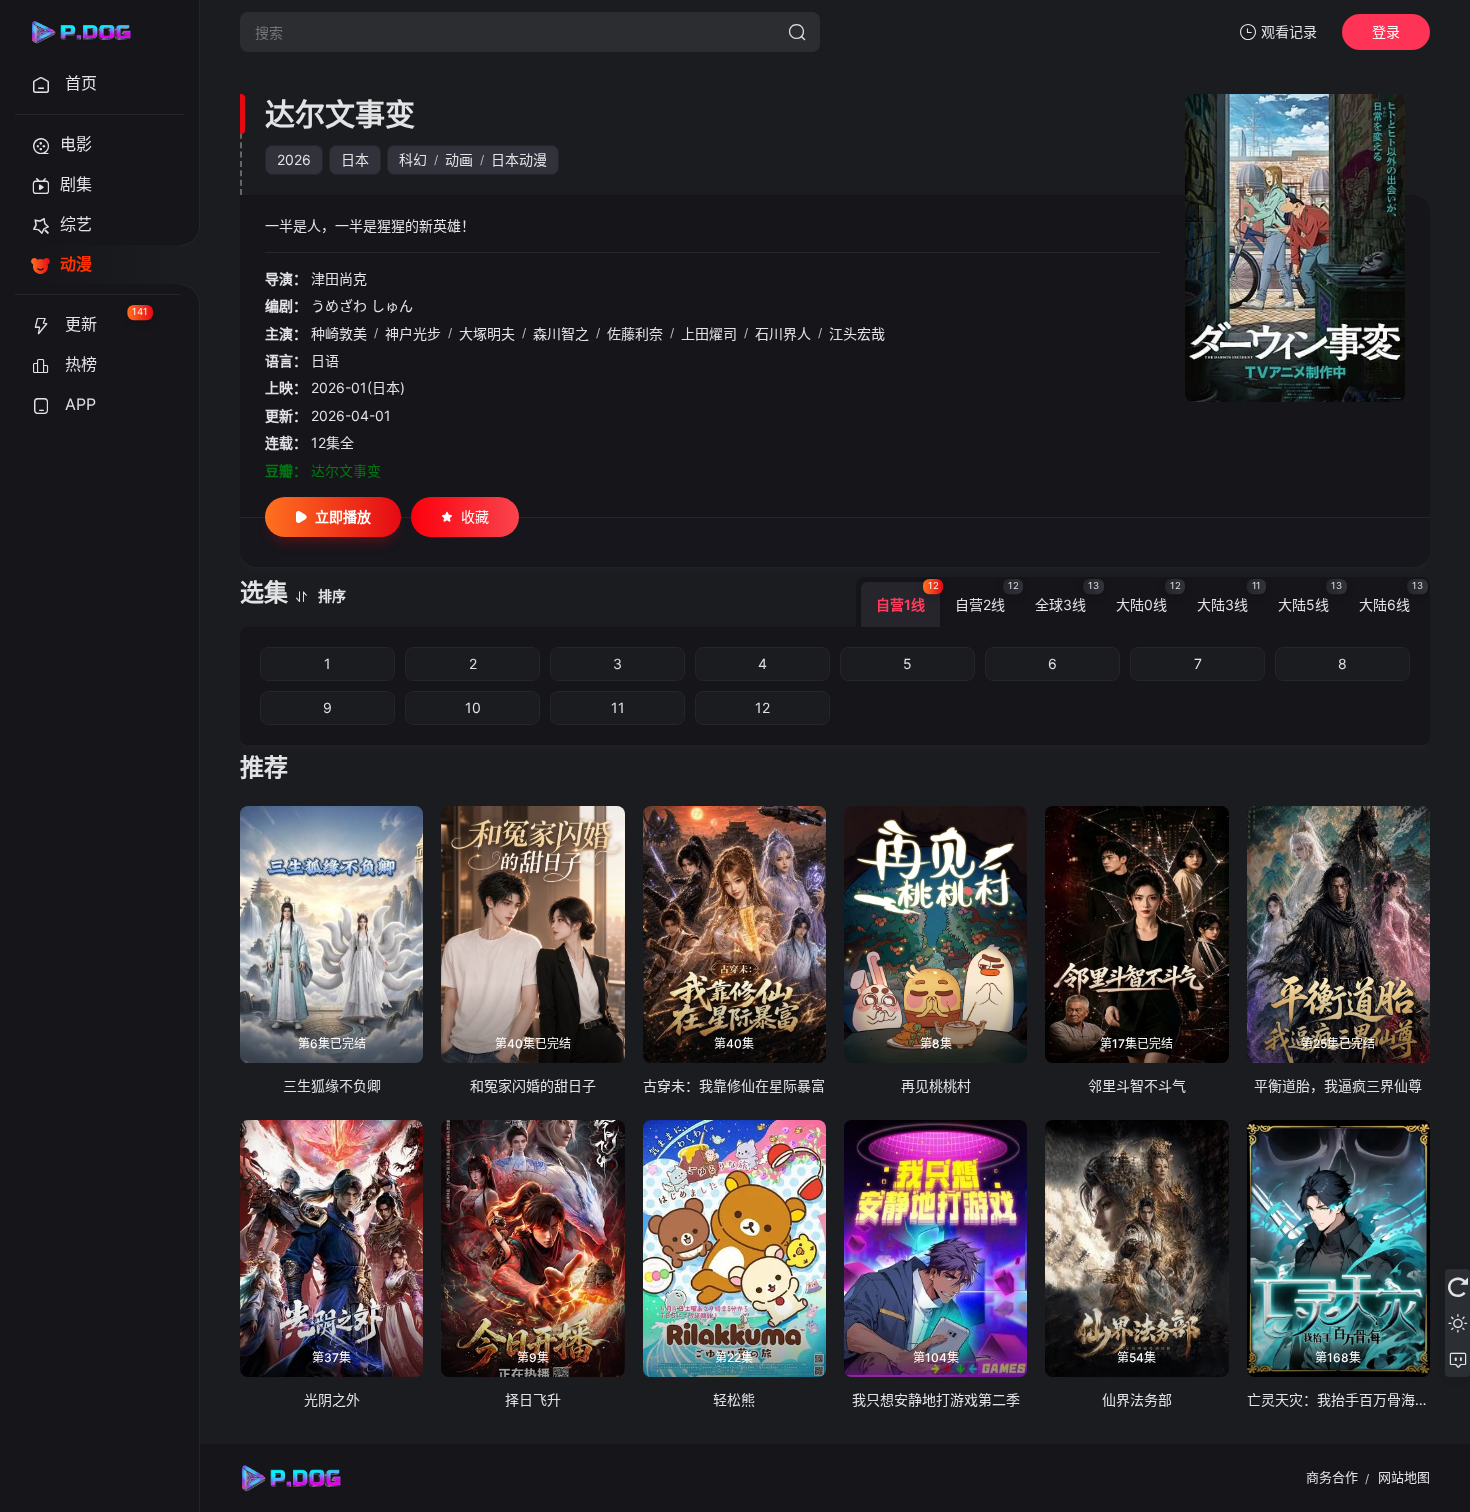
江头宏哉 (857, 333)
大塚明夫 (487, 333)
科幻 (413, 159)
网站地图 (1404, 1477)
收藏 (475, 516)
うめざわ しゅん (362, 305)
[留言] (1457, 1359)
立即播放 (343, 516)
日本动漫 (519, 159)
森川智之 (561, 333)
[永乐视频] (90, 32)
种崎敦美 (339, 333)
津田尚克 (339, 278)
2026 (294, 159)
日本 (355, 159)
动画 (459, 159)
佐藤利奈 (635, 333)
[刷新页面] (1457, 1287)
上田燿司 (709, 333)
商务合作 (1332, 1477)
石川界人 (783, 333)
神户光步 (413, 333)
